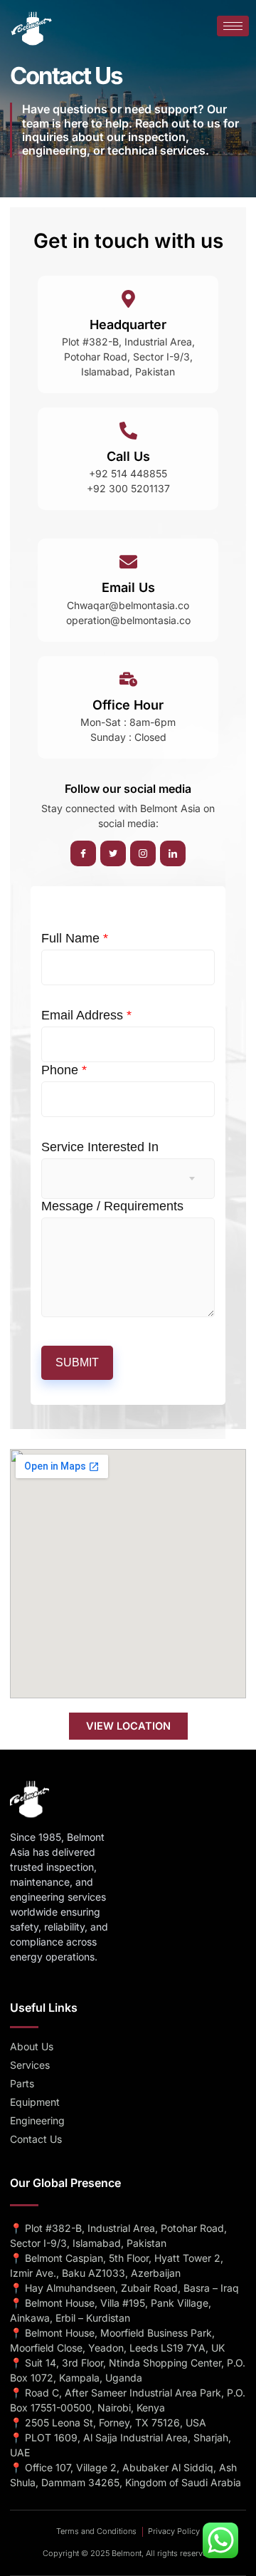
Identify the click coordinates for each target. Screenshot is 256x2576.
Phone (64, 1070)
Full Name (75, 938)
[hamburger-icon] (233, 26)
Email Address (86, 1015)
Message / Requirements (112, 1206)
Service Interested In (100, 1147)
